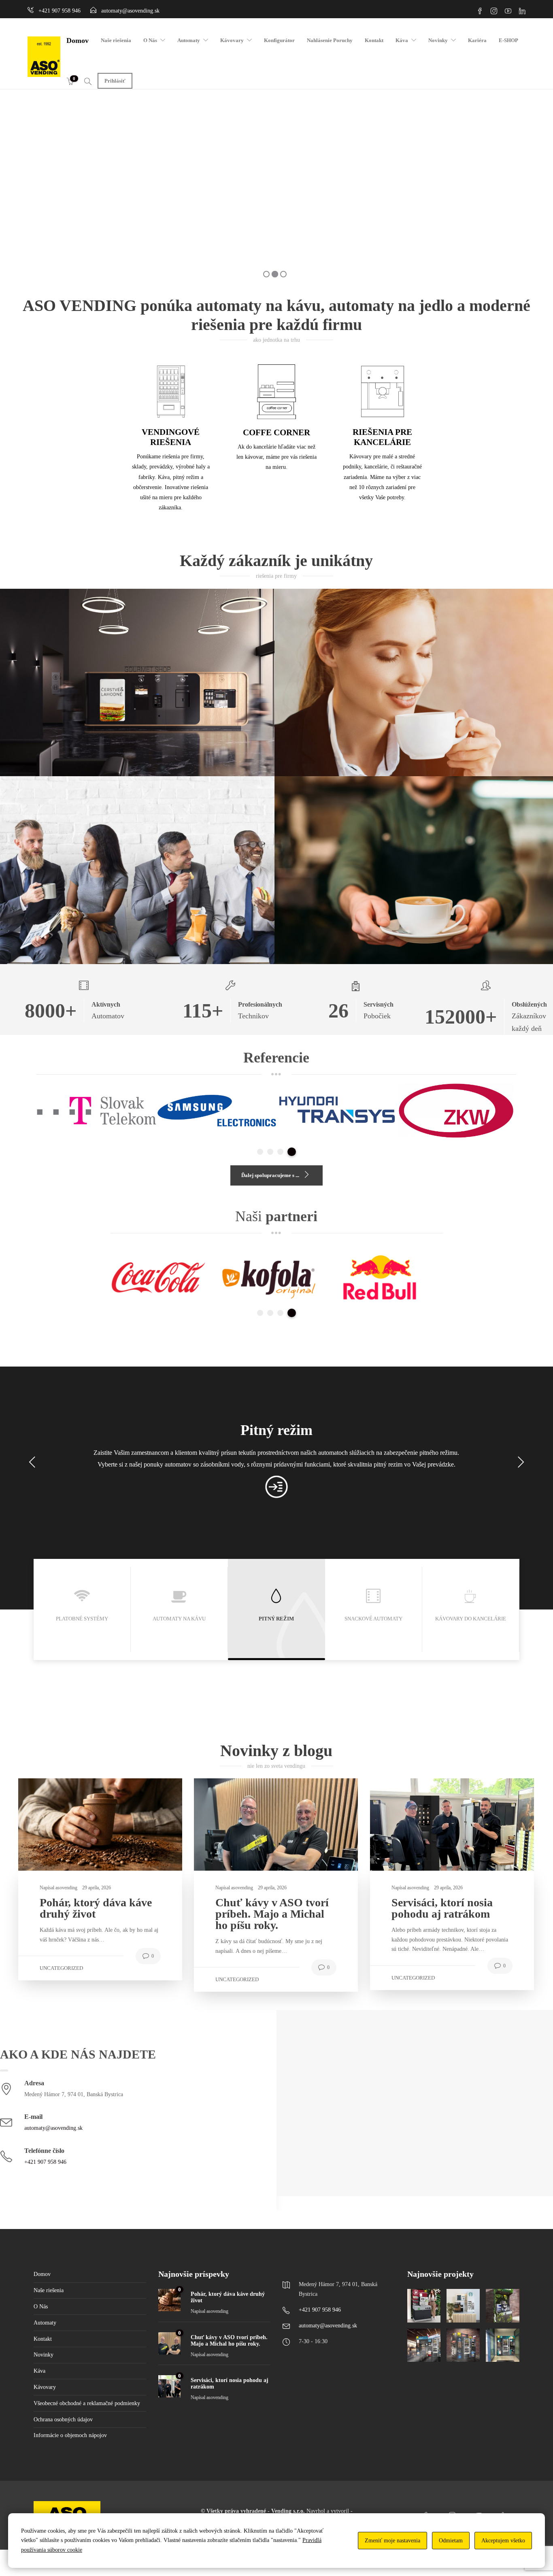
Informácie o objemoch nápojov (70, 2435)
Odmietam (451, 2541)
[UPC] (502, 2345)
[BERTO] (463, 2345)
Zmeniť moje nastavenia (392, 2541)
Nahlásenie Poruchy (330, 40)
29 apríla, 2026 (97, 1888)
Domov (78, 40)
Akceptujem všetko (503, 2541)
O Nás (150, 40)
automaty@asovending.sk (53, 2128)
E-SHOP (508, 40)
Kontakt (374, 40)
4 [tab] (293, 1152)
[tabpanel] (97, 1110)
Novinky (438, 40)
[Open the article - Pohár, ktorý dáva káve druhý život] (59, 1824)
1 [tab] (261, 1152)
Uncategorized (61, 1968)
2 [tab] (273, 1152)
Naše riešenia (116, 40)
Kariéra (477, 40)
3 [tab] (283, 1152)
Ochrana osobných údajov (63, 2420)
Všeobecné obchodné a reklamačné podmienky (87, 2403)
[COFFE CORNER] (502, 2306)
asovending (67, 1888)
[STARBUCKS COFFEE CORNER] (463, 2306)
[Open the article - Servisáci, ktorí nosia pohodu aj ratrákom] (411, 1824)
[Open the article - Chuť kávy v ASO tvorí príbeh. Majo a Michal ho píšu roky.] (235, 1824)
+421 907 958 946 (45, 2162)
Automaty (189, 40)
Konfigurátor (279, 40)
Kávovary (232, 40)
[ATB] (424, 2345)
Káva (402, 40)
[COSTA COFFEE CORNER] (424, 2306)
